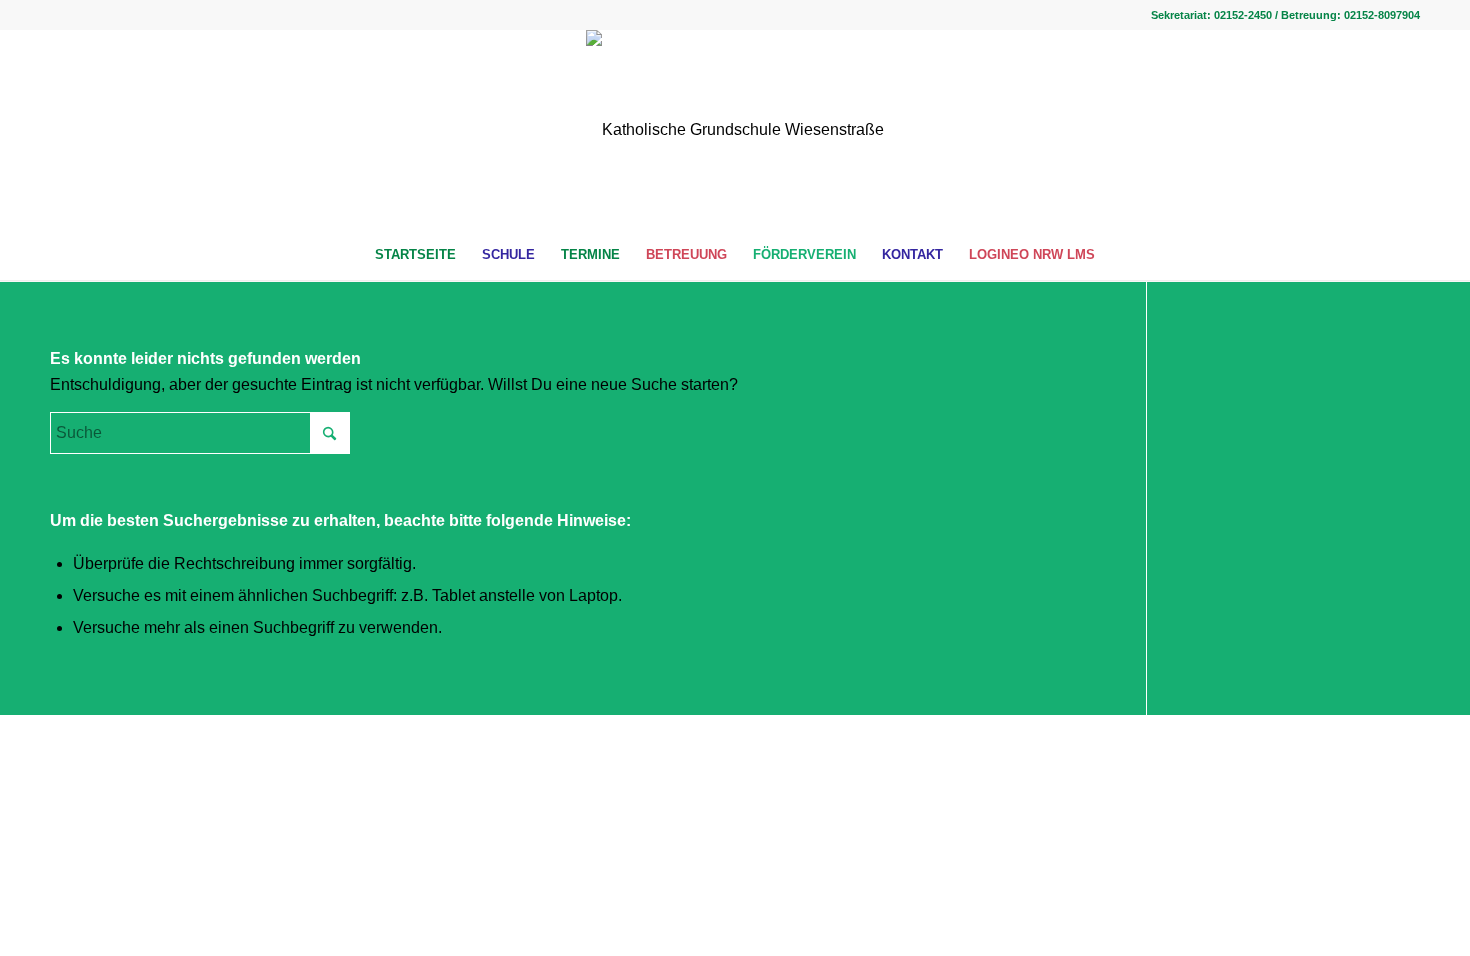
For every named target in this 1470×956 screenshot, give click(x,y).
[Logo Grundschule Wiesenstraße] (735, 130)
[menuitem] (415, 255)
